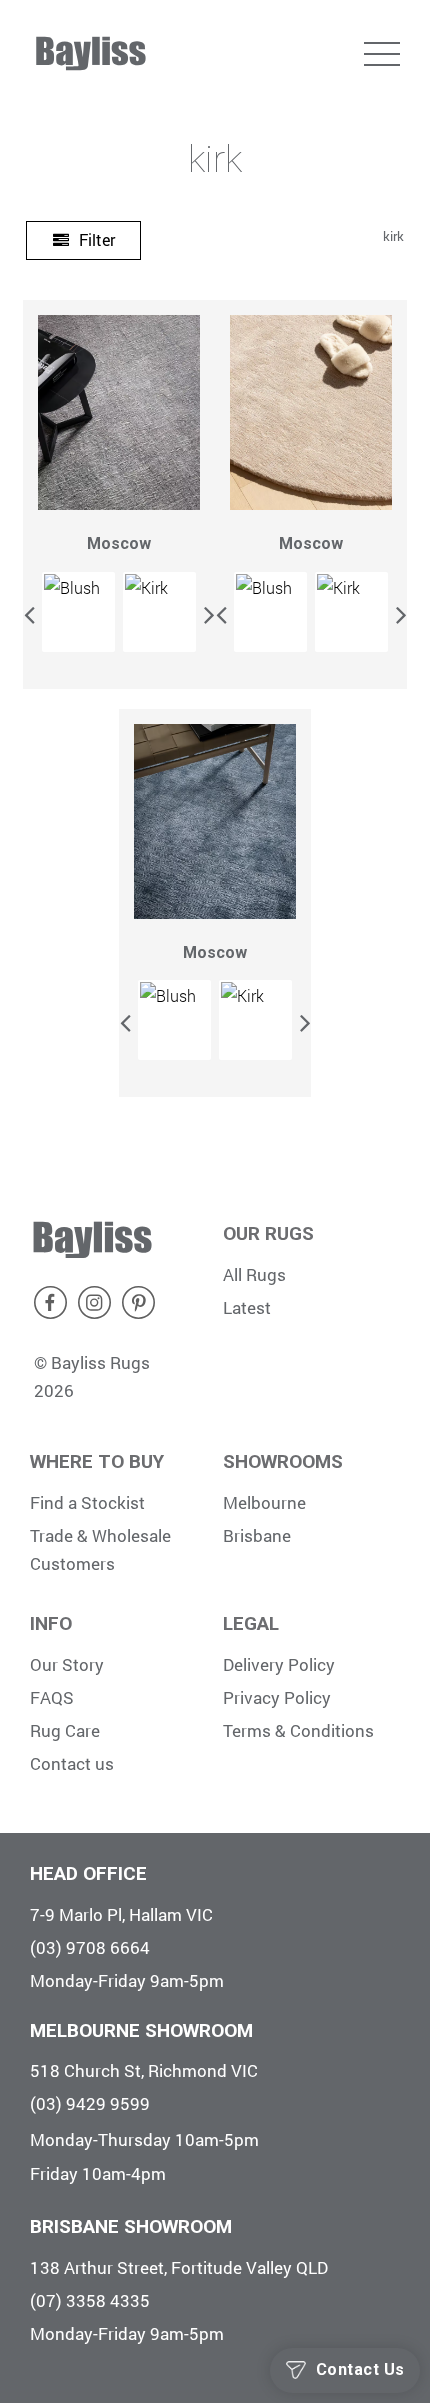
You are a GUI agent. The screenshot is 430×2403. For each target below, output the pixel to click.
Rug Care (65, 1730)
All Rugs (254, 1274)
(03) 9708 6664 (90, 1947)
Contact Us (360, 2369)
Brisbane (257, 1535)
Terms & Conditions (298, 1730)
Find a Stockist (87, 1502)
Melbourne (264, 1502)
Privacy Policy (277, 1697)
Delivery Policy (279, 1664)
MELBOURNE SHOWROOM (141, 2030)
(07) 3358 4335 (90, 2300)
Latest (247, 1307)
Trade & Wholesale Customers (100, 1549)
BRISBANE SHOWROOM (131, 2226)
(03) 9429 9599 (90, 2103)
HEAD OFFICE (88, 1873)
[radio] (78, 612)
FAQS (52, 1697)
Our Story (67, 1664)
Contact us (72, 1763)
